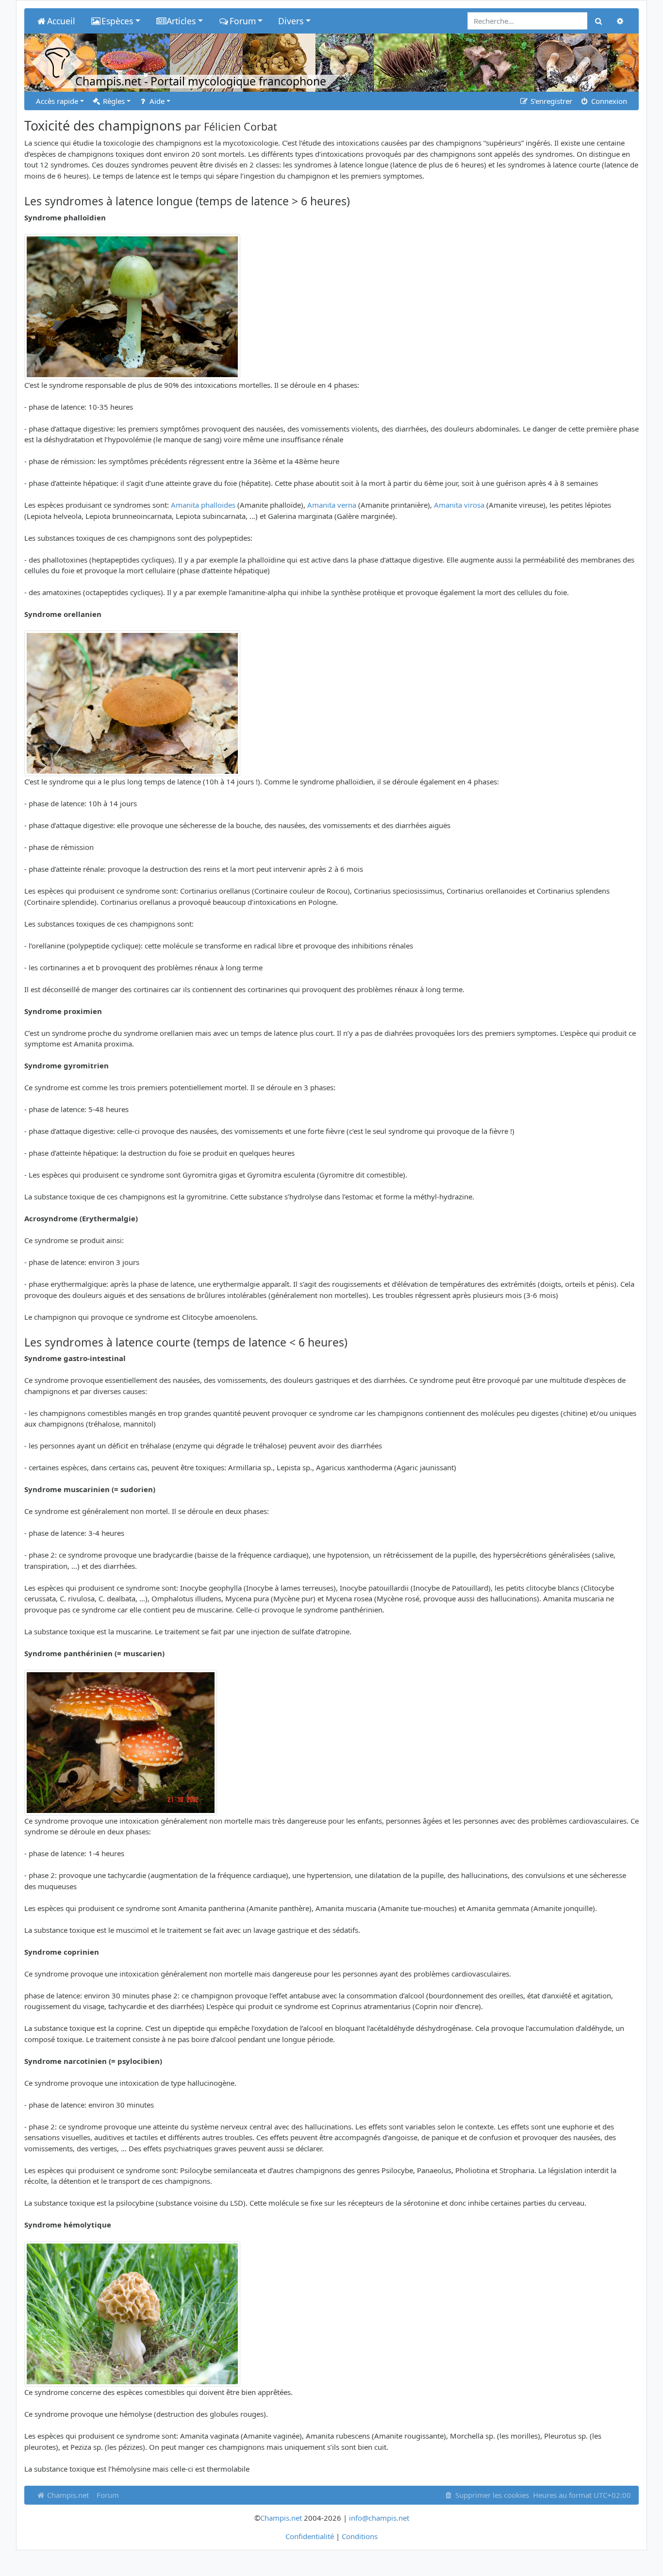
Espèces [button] (117, 21)
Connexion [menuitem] (608, 101)
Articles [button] (181, 21)
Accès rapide (57, 101)
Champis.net (67, 2495)
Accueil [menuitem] (61, 21)
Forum (108, 2495)
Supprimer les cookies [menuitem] (491, 2495)
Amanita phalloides (203, 505)
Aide (156, 101)
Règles (113, 101)
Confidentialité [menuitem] (310, 2536)
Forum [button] (243, 21)
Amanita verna (332, 505)
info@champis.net (379, 2518)
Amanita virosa (459, 505)
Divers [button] (291, 21)
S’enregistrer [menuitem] (550, 101)
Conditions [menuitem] (360, 2536)
